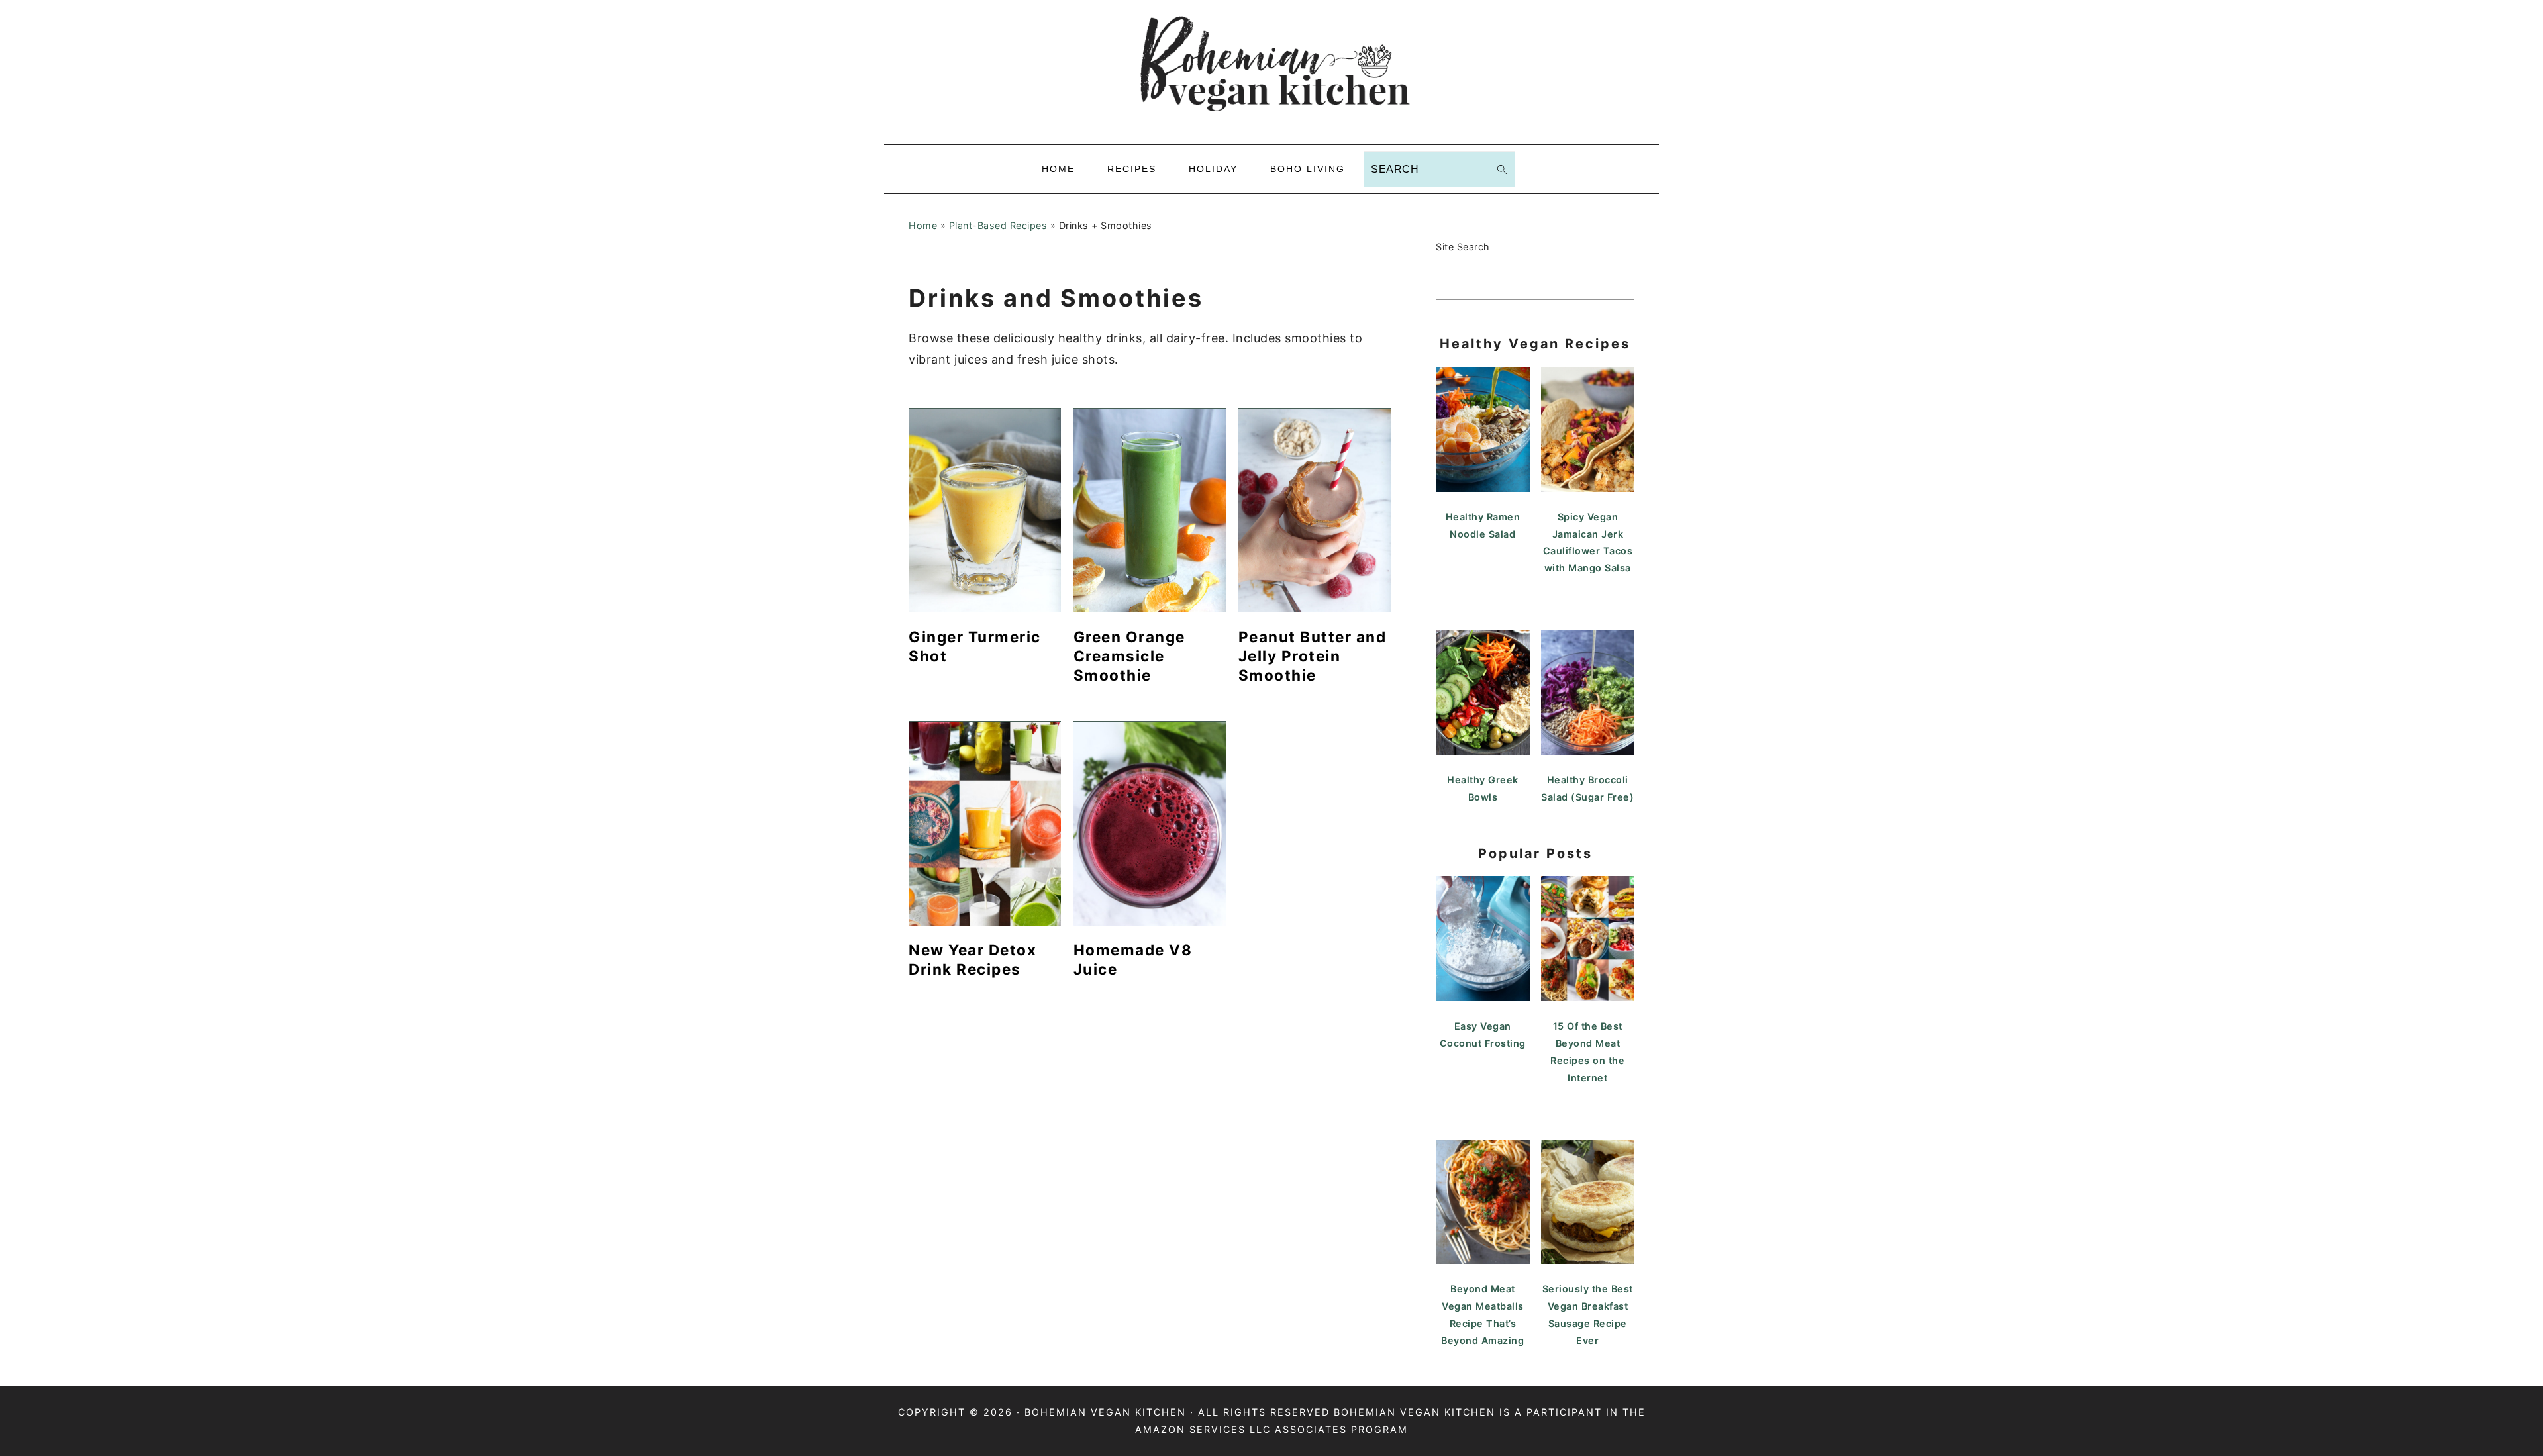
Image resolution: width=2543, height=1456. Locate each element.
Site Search (1463, 247)
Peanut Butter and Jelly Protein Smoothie (1313, 656)
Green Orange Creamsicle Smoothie (1129, 656)
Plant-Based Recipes (998, 225)
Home (923, 225)
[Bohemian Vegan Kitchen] (1271, 133)
